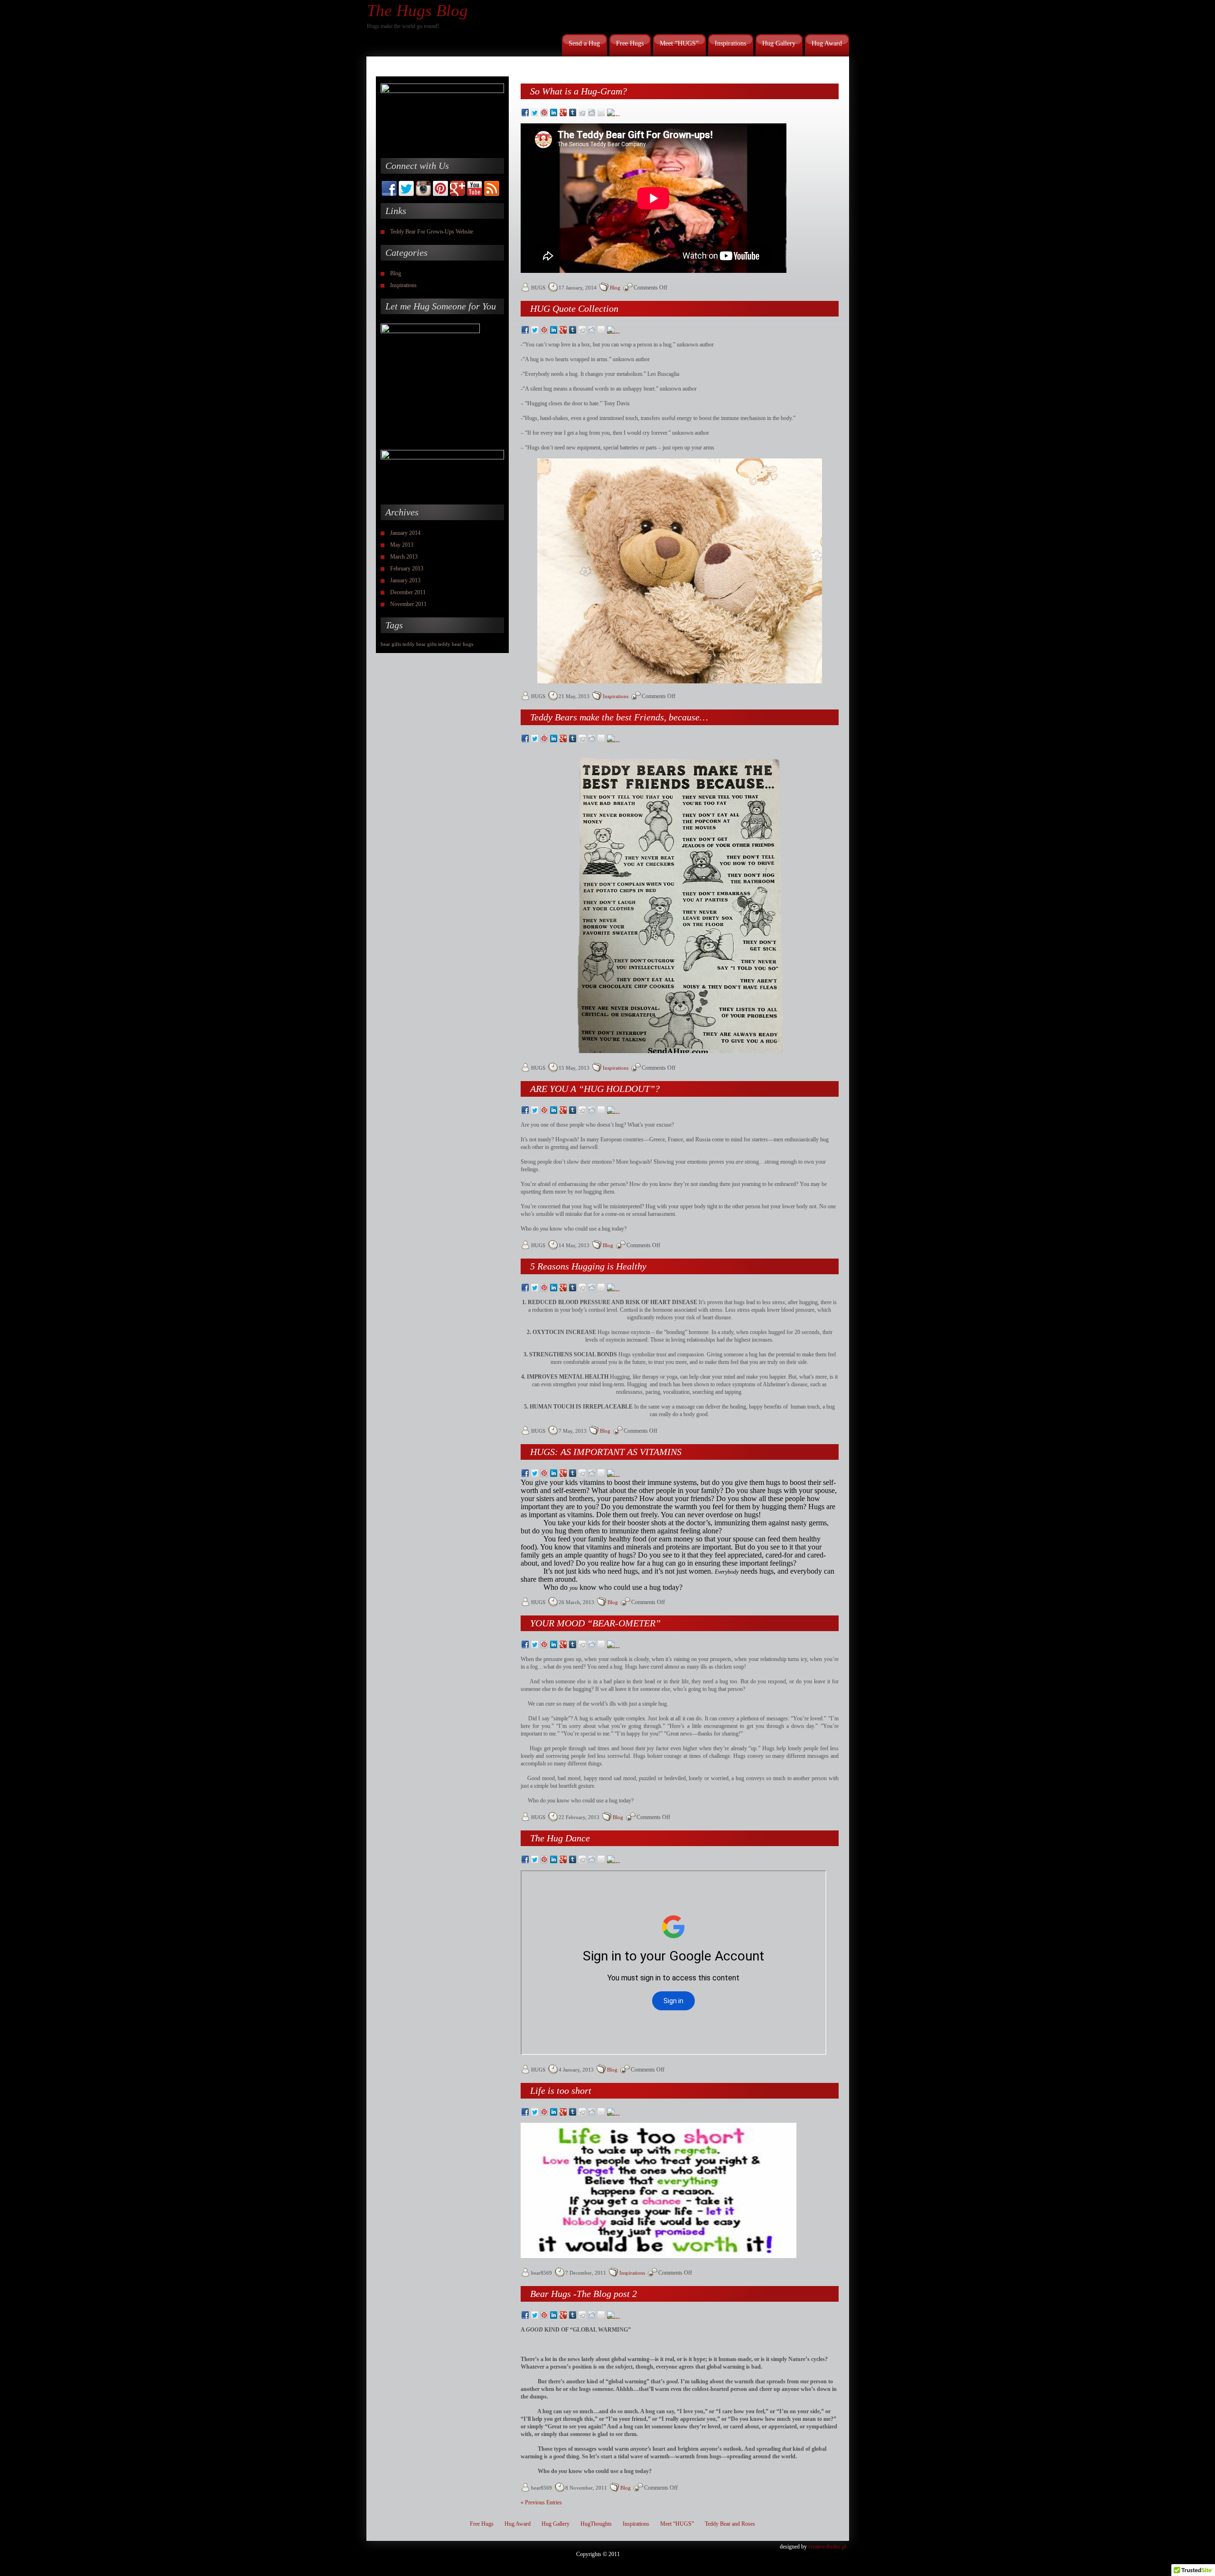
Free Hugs (630, 43)
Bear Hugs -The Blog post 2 (584, 2294)
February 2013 (407, 569)
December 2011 (408, 592)
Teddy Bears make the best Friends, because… (619, 717)
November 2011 (408, 604)
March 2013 (404, 557)
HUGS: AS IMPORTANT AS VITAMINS (606, 1452)
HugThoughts (596, 2524)
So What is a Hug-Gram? (579, 91)
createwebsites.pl (827, 2547)
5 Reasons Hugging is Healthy (588, 1266)
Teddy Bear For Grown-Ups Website (432, 232)
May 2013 (402, 545)
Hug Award (827, 43)
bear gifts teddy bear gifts (409, 644)
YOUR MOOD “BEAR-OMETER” (595, 1623)
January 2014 (405, 533)
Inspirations (730, 43)
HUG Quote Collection (574, 308)
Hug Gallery (779, 43)
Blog (396, 273)
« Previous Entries (541, 2502)
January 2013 (405, 580)
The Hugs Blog (417, 11)
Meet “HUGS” (679, 43)
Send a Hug (584, 43)
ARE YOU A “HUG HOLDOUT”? (595, 1089)
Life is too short (561, 2091)
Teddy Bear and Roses (730, 2524)
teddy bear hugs (456, 644)
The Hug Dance (560, 1838)
